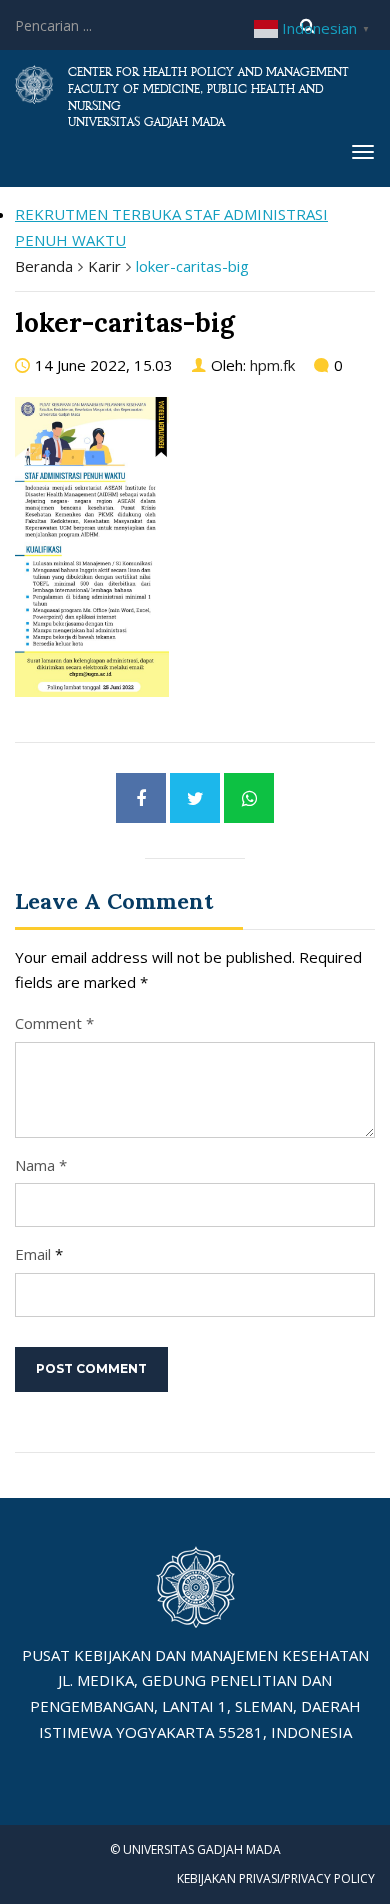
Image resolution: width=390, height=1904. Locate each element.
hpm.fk (272, 365)
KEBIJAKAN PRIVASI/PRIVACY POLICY (276, 1878)
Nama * (41, 1165)
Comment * (54, 1023)
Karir (104, 266)
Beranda (44, 266)
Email (33, 1254)
